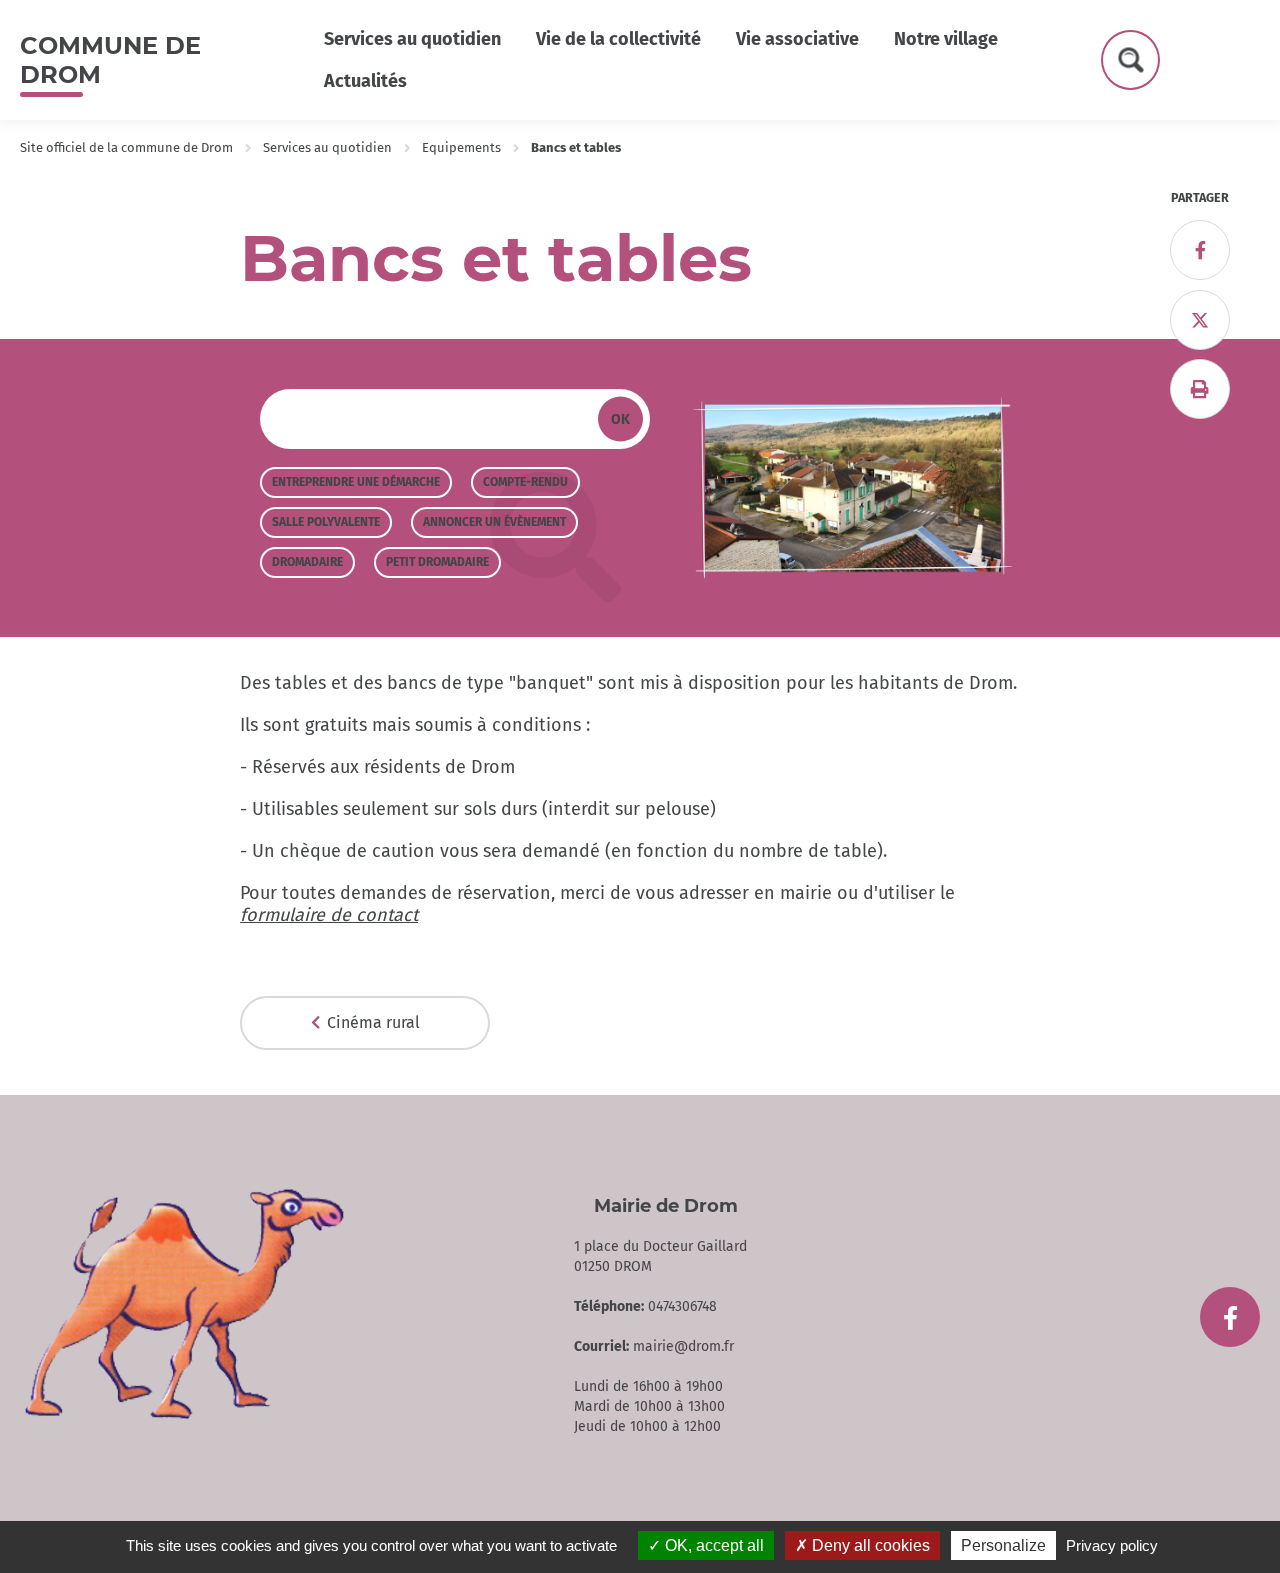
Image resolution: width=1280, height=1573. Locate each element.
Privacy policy (1112, 1545)
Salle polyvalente (326, 522)
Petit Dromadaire (437, 562)
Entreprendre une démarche (356, 482)
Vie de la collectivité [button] (618, 39)
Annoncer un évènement (494, 522)
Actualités (365, 81)
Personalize (1003, 1545)
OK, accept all (712, 1545)
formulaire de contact (329, 915)
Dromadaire (307, 562)
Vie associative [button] (797, 39)
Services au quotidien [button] (412, 39)
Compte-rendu (525, 482)
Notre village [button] (946, 39)
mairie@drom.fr (683, 1346)
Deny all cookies (869, 1545)
